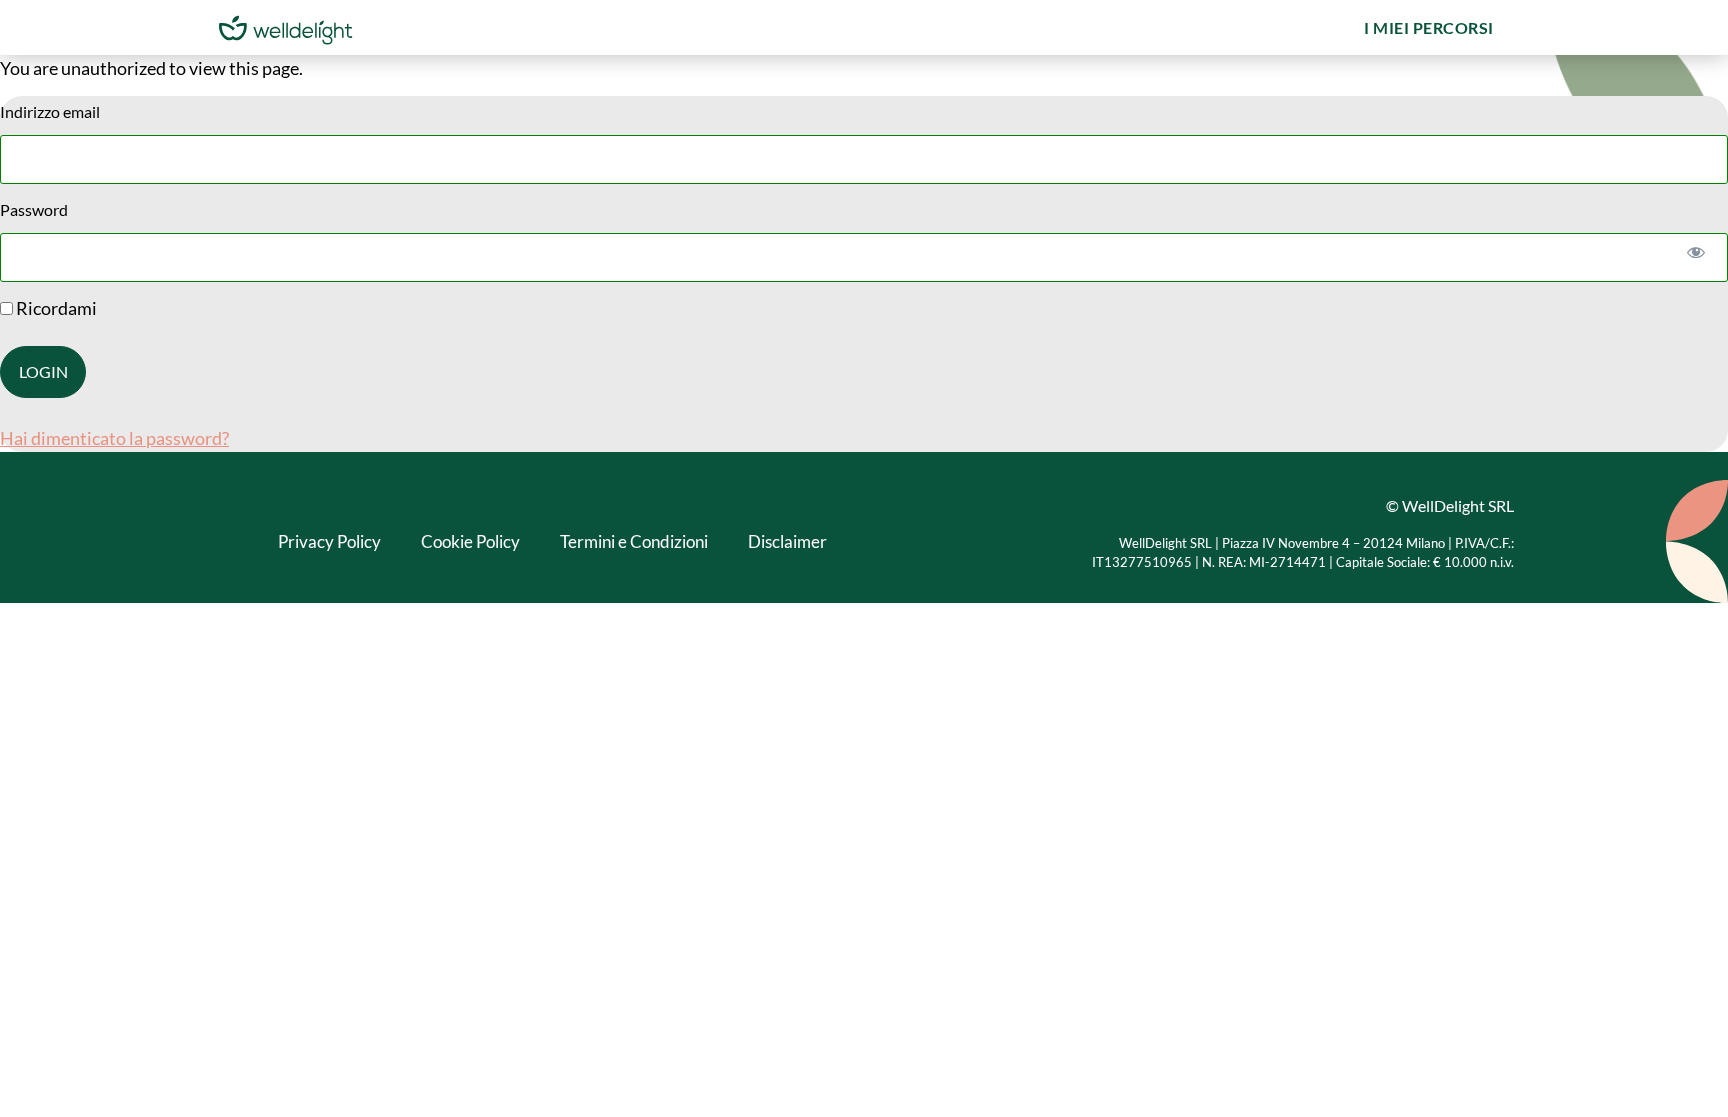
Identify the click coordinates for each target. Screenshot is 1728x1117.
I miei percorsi (1429, 27)
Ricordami (55, 308)
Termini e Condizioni (634, 541)
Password (34, 209)
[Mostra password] (1695, 251)
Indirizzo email (50, 111)
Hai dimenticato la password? (114, 438)
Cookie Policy (470, 541)
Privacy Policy (329, 541)
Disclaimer (787, 541)
